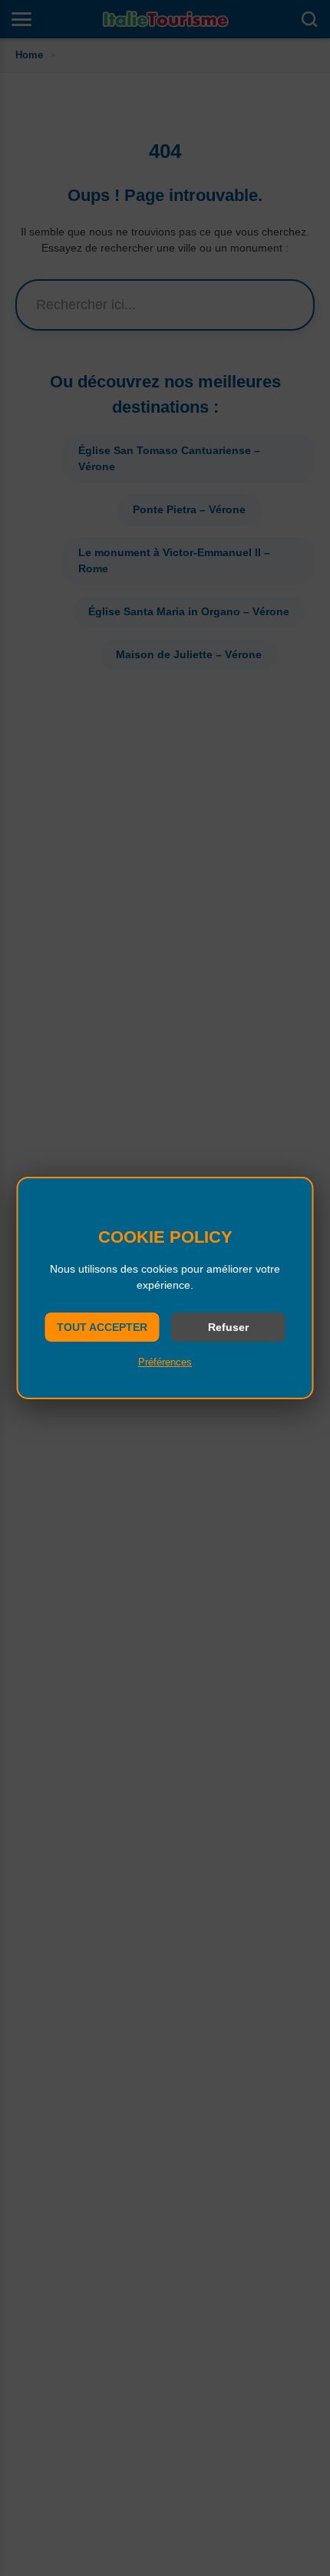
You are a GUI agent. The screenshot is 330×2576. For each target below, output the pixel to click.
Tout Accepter (102, 1327)
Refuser (228, 1327)
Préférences (165, 1362)
